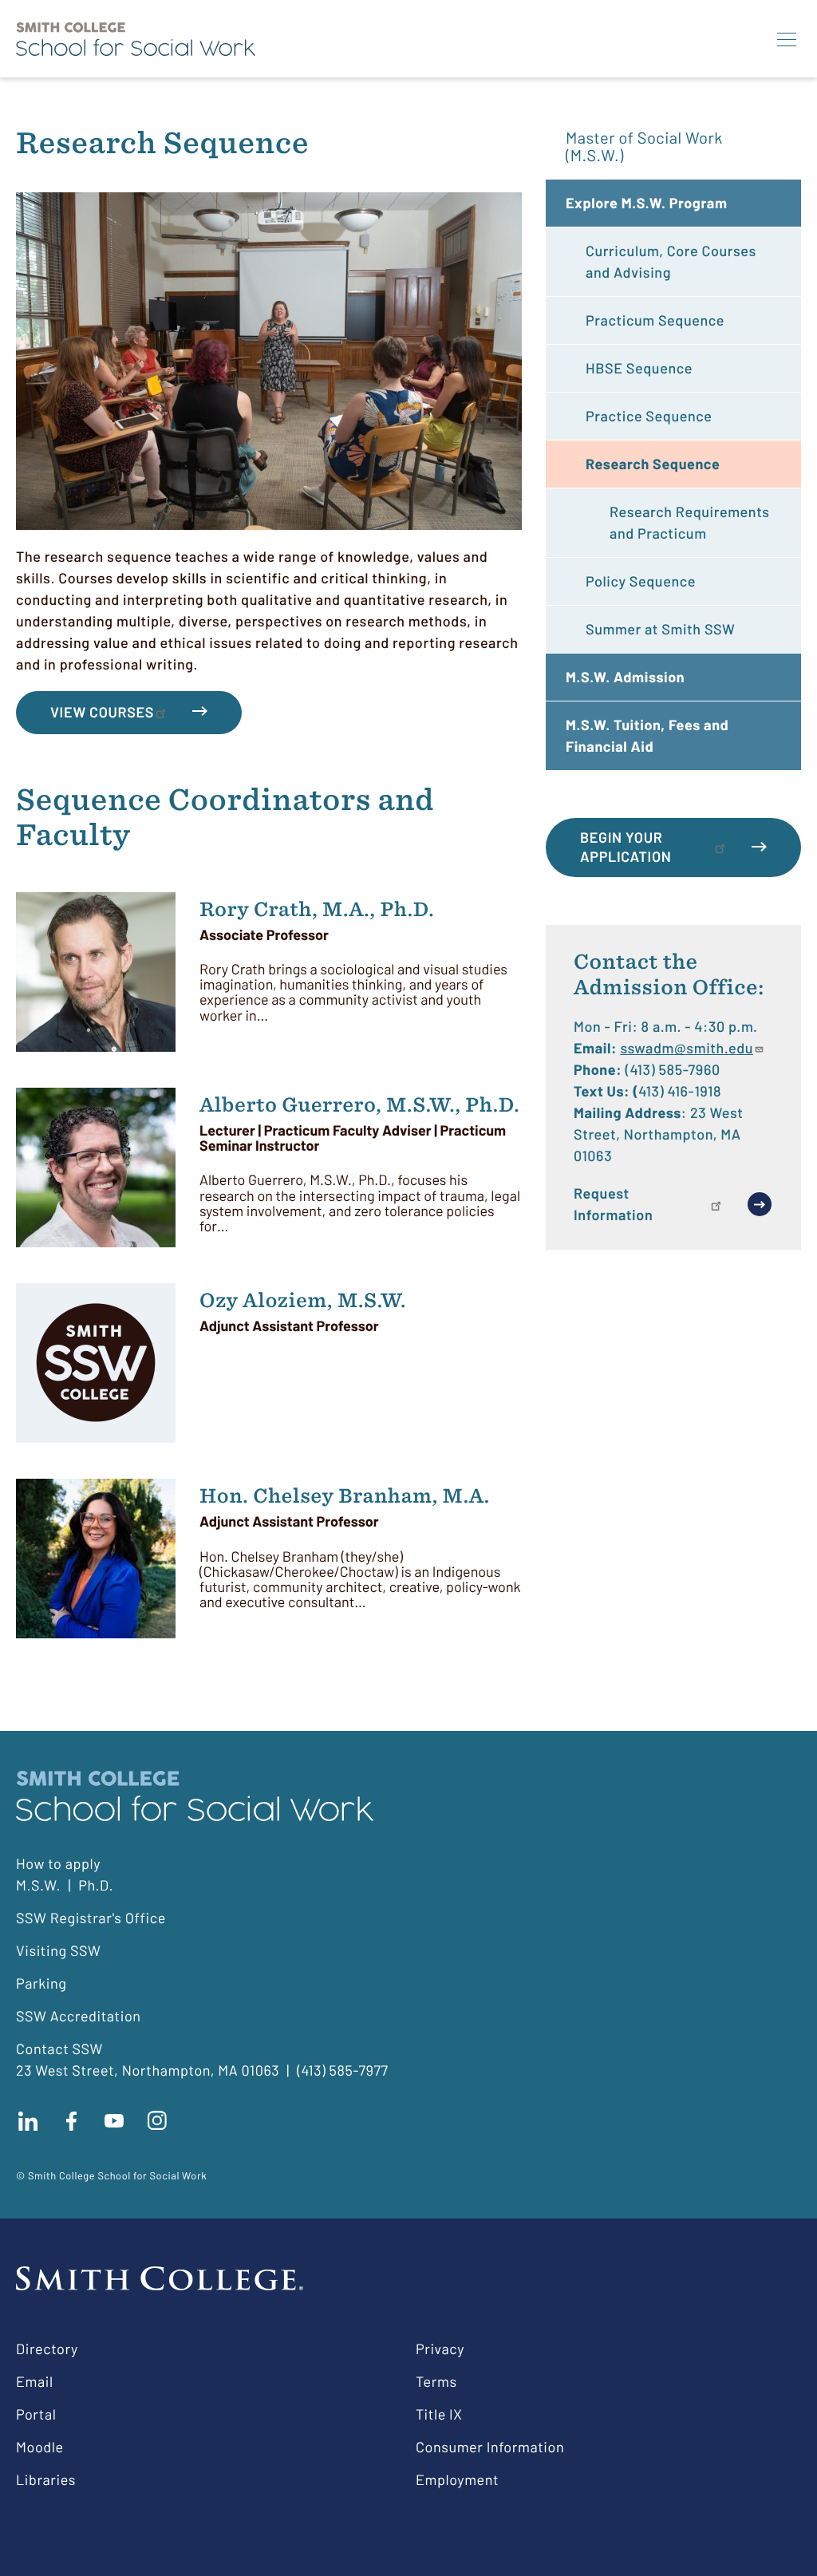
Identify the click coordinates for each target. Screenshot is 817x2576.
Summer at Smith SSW (660, 629)
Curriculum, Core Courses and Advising (671, 261)
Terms (436, 2381)
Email (35, 2381)
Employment (457, 2479)
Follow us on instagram (157, 2121)
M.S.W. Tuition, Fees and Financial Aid (647, 735)
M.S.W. (38, 1885)
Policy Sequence (641, 581)
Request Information (613, 1204)
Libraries (46, 2479)
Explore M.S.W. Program (647, 203)
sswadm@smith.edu (687, 1048)
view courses (102, 712)
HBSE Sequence (639, 368)
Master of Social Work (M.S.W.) (644, 146)
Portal (36, 2414)
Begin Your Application (626, 847)
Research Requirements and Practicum (690, 522)
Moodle (40, 2447)
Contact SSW (59, 2049)
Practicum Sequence (655, 320)
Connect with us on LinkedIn (28, 2121)
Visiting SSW (58, 1950)
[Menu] (787, 39)
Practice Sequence (649, 416)
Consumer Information (490, 2447)
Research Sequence (653, 464)
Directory (47, 2349)
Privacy (440, 2349)
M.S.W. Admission (625, 677)
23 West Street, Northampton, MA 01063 (148, 2070)
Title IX (439, 2414)
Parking (41, 1983)
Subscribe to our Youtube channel (114, 2121)
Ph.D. (96, 1885)
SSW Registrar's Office (91, 1918)
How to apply (58, 1863)
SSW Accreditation (79, 2016)
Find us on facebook (71, 2121)
